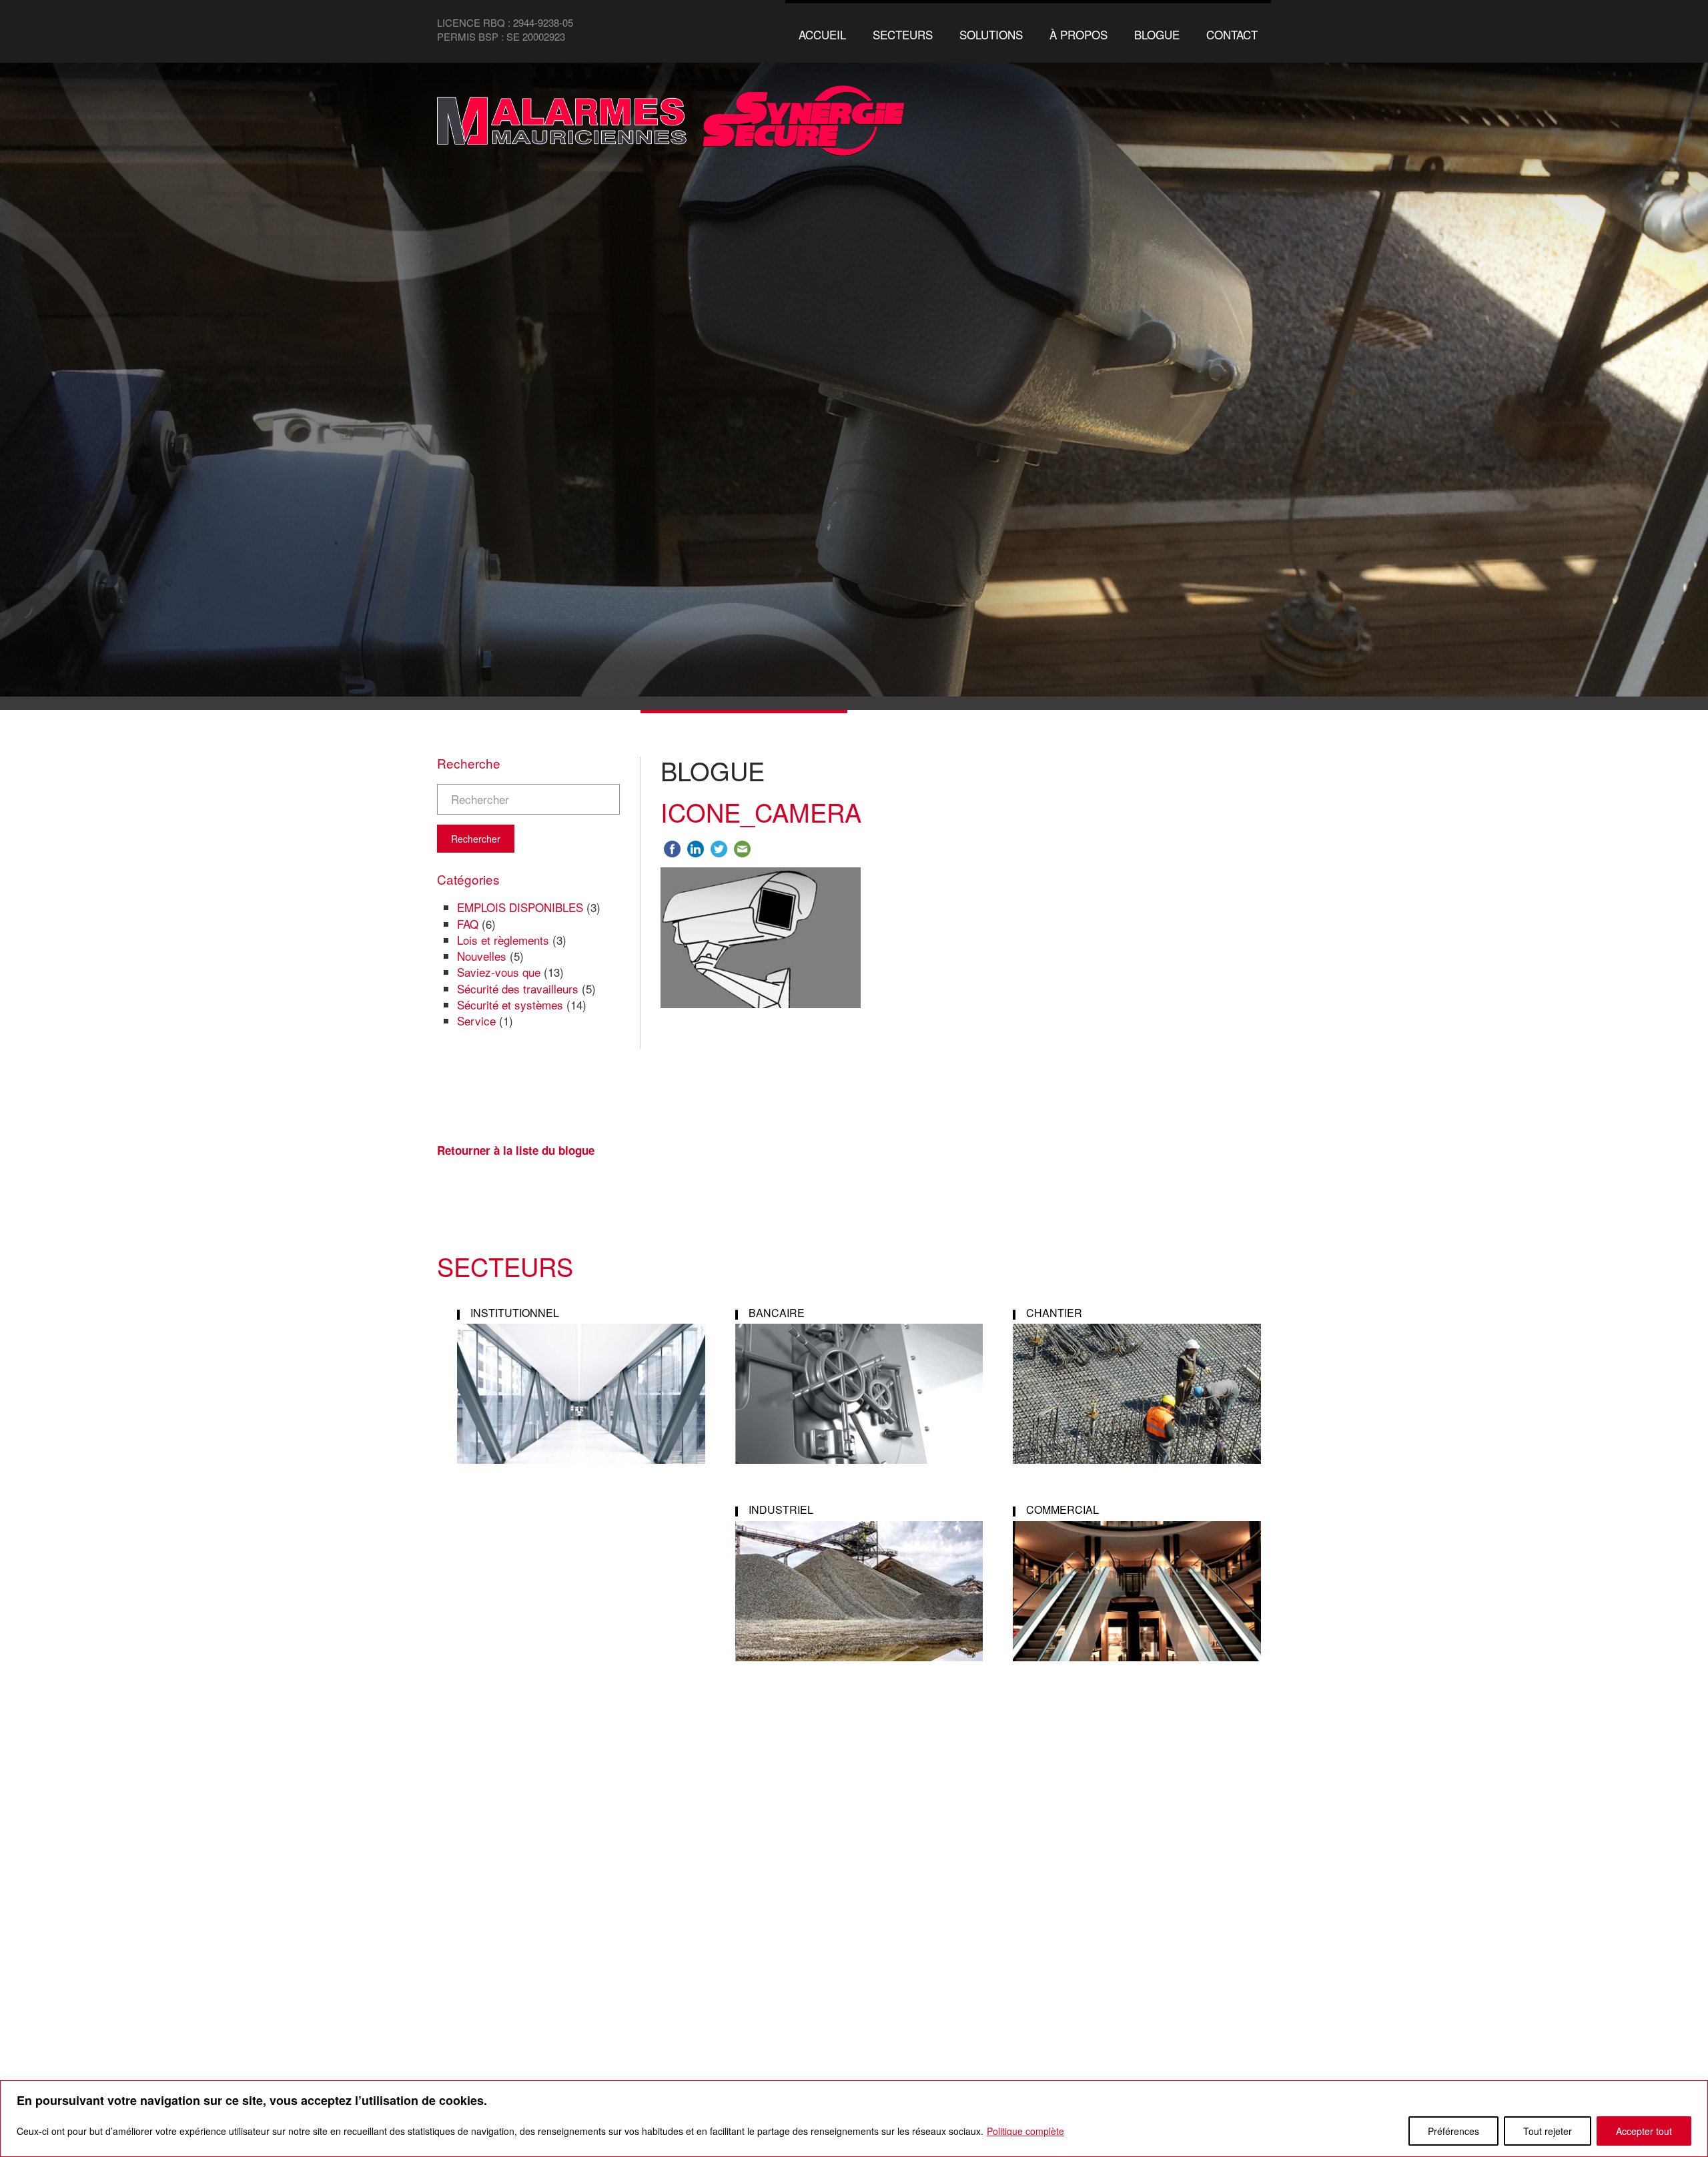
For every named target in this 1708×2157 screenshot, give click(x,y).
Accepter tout (1644, 2131)
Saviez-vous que (499, 972)
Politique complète (1025, 2131)
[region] (854, 2119)
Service (476, 1020)
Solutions (991, 34)
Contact (1232, 34)
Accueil (822, 34)
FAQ (468, 924)
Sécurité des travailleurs (518, 988)
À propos (1079, 34)
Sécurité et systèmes (510, 1004)
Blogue (1157, 34)
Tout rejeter (1548, 2131)
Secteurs (903, 34)
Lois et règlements (503, 940)
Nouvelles (482, 956)
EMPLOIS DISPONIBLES (520, 907)
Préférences (1453, 2131)
